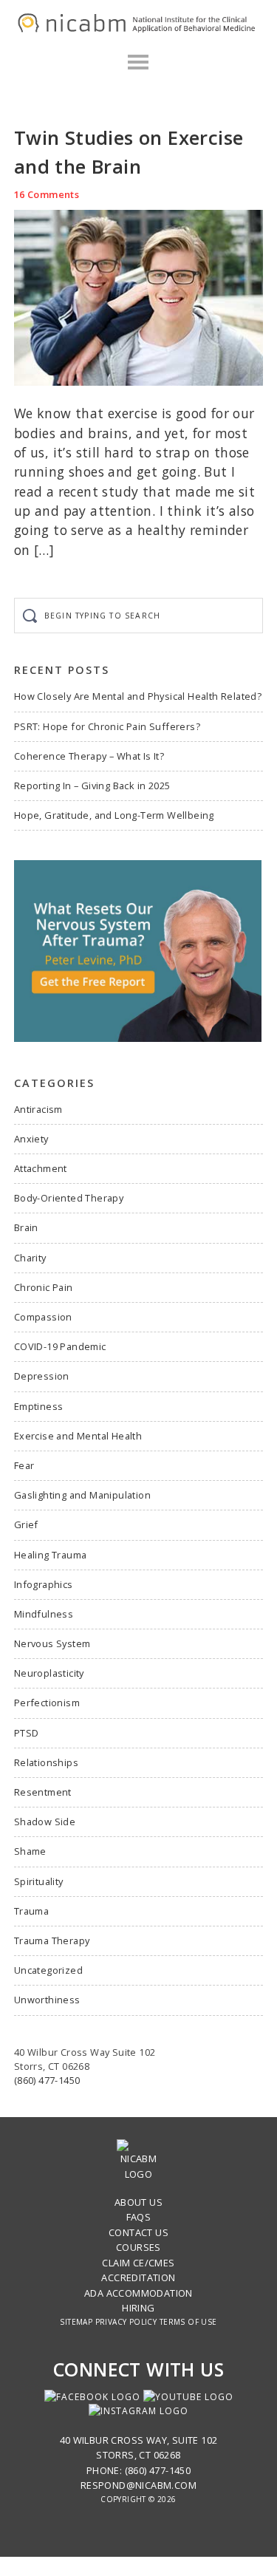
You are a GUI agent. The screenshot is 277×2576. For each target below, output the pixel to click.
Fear (24, 1465)
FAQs (139, 2217)
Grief (26, 1524)
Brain (26, 1227)
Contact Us (138, 2232)
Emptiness (39, 1406)
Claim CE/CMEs (138, 2263)
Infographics (44, 1584)
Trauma (31, 1911)
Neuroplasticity (49, 1673)
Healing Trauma (51, 1555)
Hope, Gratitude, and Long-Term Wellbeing (114, 815)
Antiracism (38, 1109)
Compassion (43, 1317)
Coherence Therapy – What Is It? (89, 756)
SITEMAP (76, 2322)
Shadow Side (45, 1822)
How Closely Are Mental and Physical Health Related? (138, 696)
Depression (42, 1376)
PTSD (27, 1733)
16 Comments (47, 194)
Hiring (138, 2308)
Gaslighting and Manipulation (82, 1495)
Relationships (46, 1762)
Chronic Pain (44, 1287)
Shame (30, 1851)
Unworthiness (47, 2000)
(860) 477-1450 (47, 2080)
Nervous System (52, 1643)
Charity (30, 1258)
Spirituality (39, 1881)
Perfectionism (47, 1703)
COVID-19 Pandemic (60, 1346)
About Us (138, 2202)
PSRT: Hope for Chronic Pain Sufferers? (107, 726)
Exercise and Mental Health (78, 1436)
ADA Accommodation (138, 2293)
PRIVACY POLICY (126, 2322)
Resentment (43, 1792)
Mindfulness (44, 1614)
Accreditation (138, 2277)
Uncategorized (48, 1970)
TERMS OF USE (188, 2322)
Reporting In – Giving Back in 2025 (92, 786)
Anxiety (31, 1139)
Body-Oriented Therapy (69, 1198)
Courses (138, 2247)
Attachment (41, 1168)
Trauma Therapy (52, 1940)
